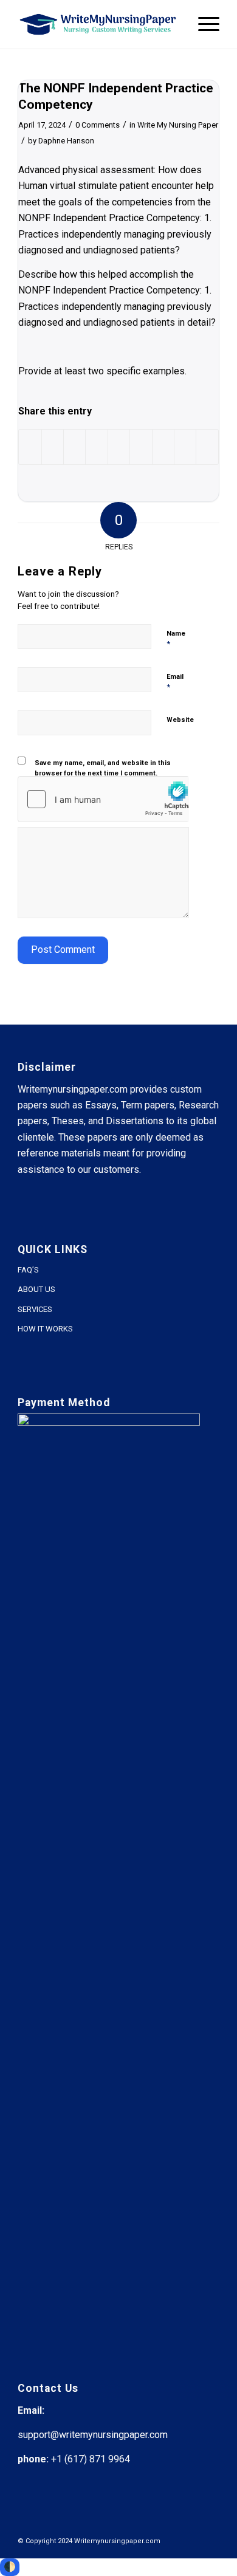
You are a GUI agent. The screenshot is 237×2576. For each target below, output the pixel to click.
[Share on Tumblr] (141, 447)
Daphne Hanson (66, 141)
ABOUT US (36, 1289)
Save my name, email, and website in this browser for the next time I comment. (103, 768)
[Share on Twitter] (53, 447)
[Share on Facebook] (30, 447)
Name (176, 639)
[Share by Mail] (207, 447)
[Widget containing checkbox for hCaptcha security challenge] (103, 799)
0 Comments (98, 125)
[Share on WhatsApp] (74, 447)
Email (175, 682)
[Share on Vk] (163, 447)
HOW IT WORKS (45, 1329)
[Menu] (203, 24)
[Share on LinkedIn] (119, 447)
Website (180, 720)
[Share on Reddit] (185, 447)
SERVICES (35, 1309)
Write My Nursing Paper (178, 125)
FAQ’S (28, 1270)
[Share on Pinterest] (96, 447)
